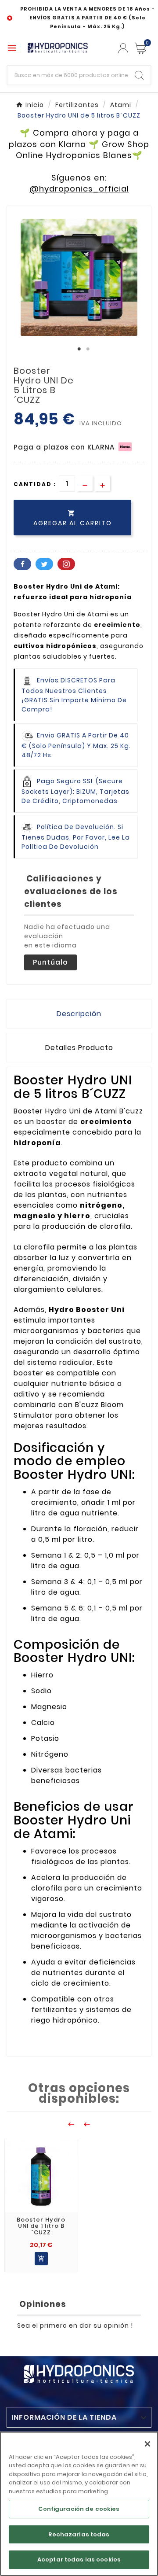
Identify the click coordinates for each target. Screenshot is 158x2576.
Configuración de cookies (79, 2509)
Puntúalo (50, 962)
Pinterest (66, 564)
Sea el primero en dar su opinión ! (75, 2325)
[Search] (139, 75)
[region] (79, 2504)
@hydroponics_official (79, 189)
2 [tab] (88, 349)
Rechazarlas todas (79, 2534)
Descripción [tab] (79, 1014)
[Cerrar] (147, 2444)
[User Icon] (123, 48)
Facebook (22, 564)
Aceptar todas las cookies (79, 2559)
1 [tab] (79, 349)
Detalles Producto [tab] (79, 1048)
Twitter (44, 564)
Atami (99, 614)
